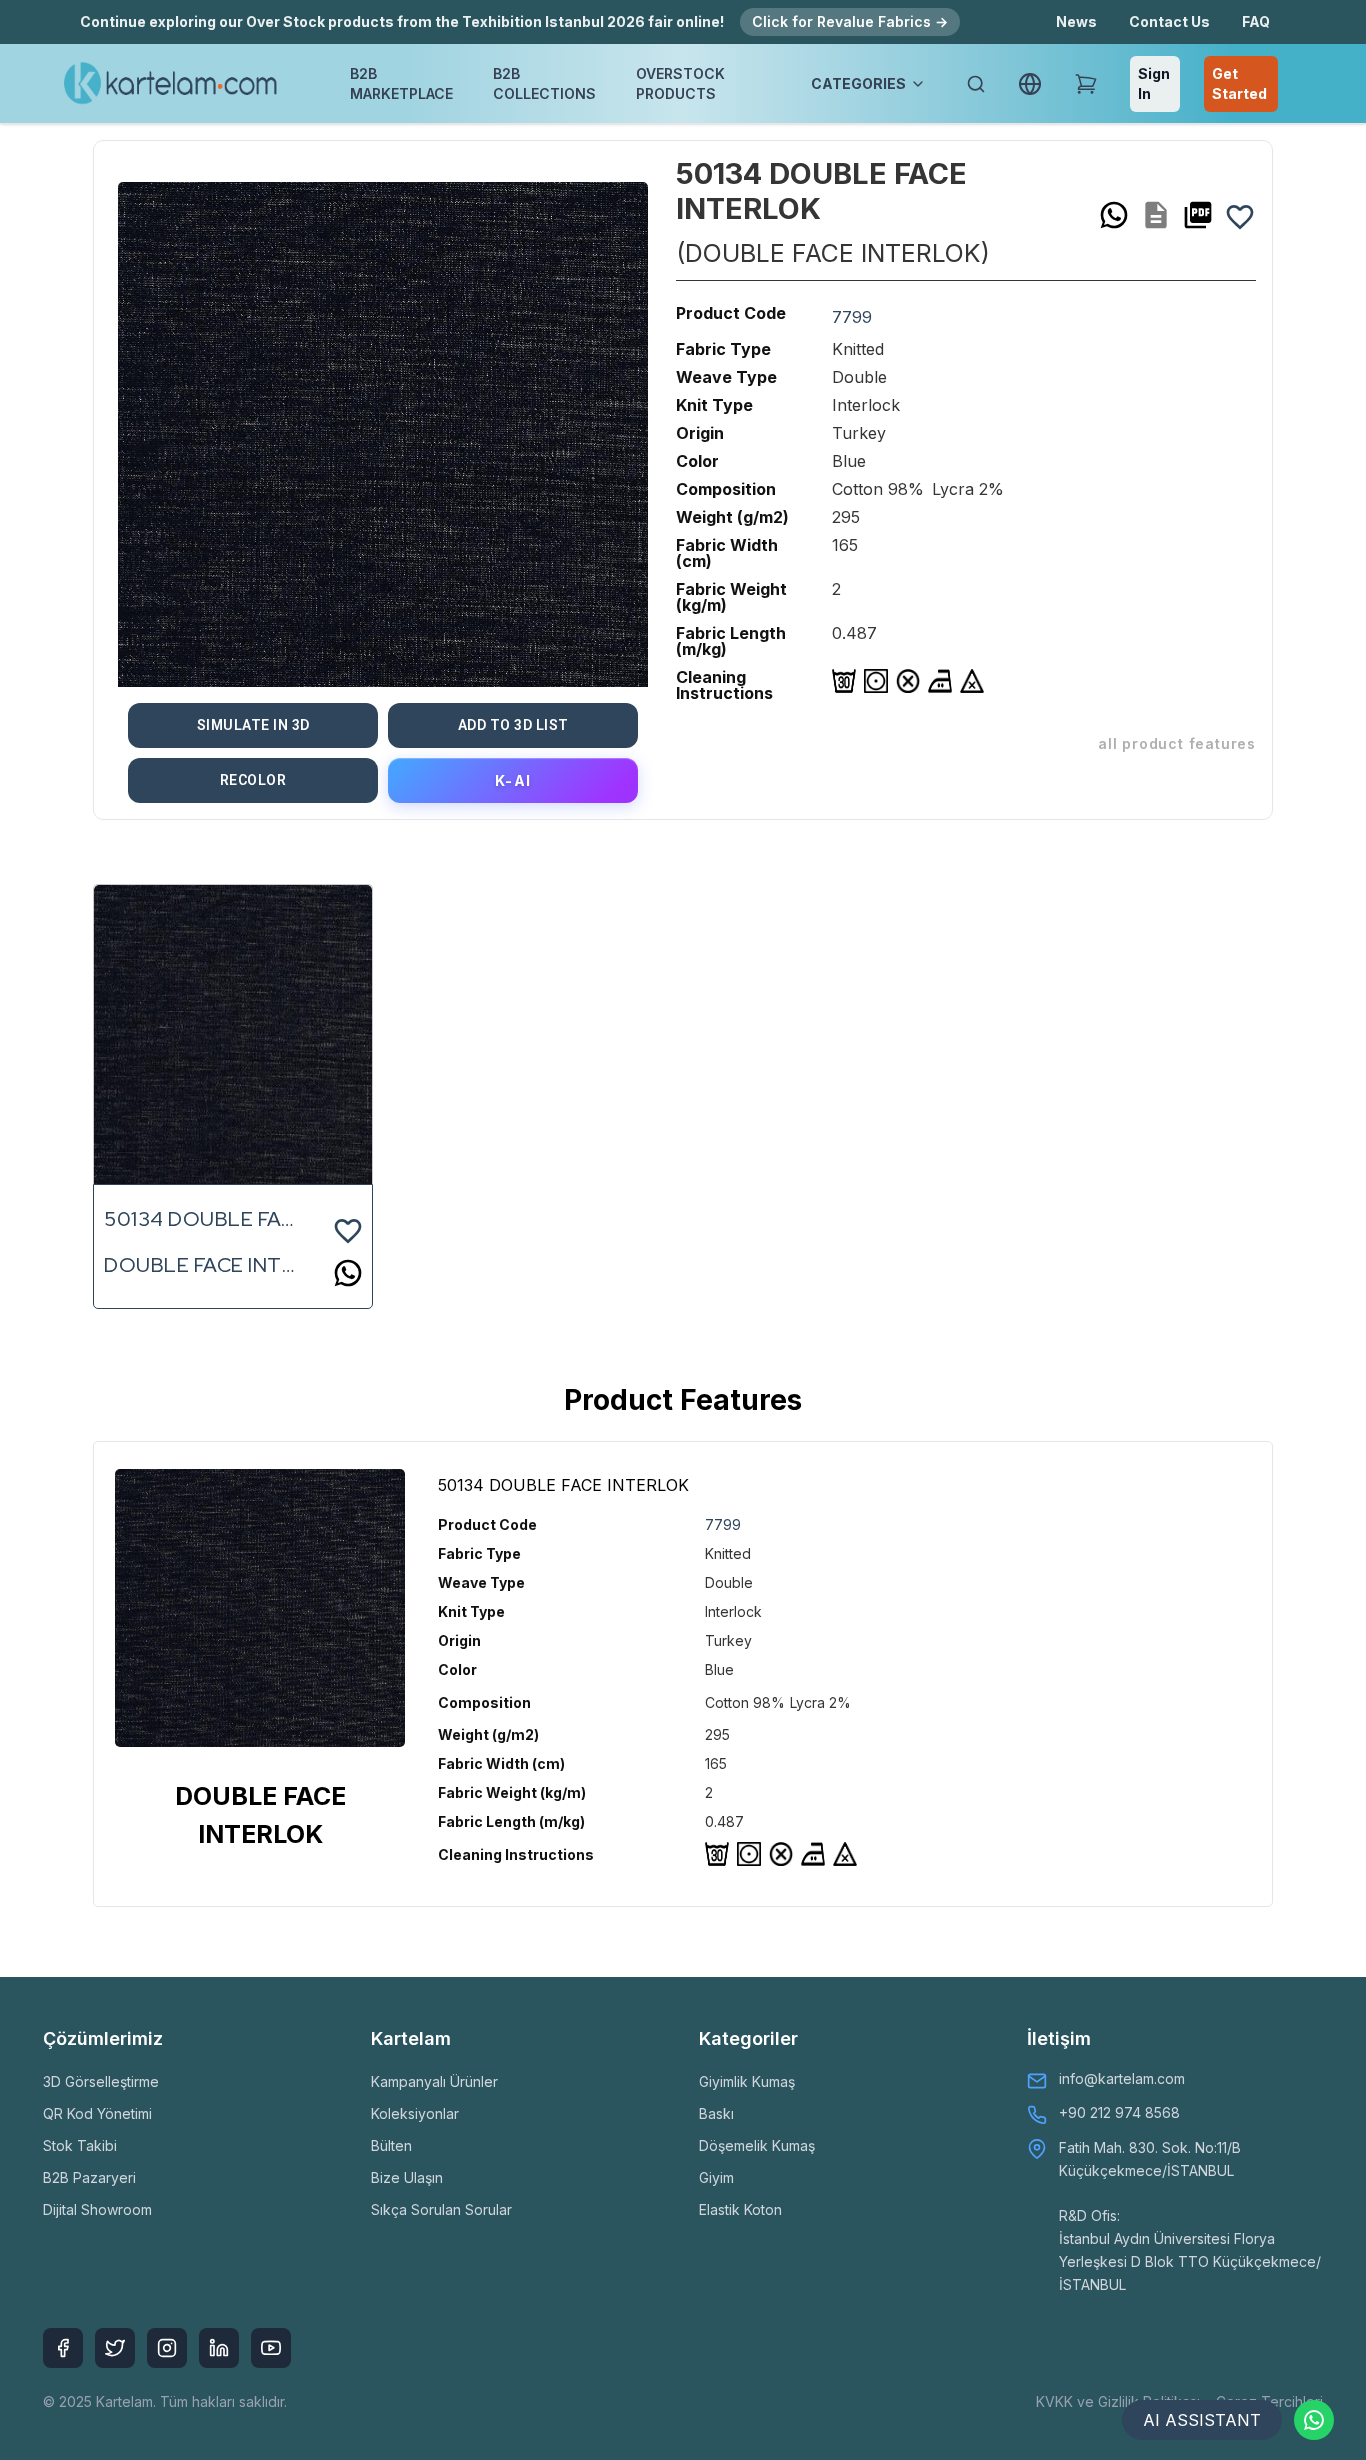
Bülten (391, 2145)
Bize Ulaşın (407, 2177)
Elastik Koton (740, 2209)
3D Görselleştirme (101, 2081)
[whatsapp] (1114, 215)
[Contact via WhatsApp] (1314, 2420)
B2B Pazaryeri (89, 2177)
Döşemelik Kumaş (757, 2145)
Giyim (716, 2177)
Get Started (1239, 83)
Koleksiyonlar (415, 2113)
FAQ (1256, 21)
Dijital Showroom (97, 2209)
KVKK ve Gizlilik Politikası (1118, 2401)
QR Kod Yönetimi (97, 2113)
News (1076, 21)
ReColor (253, 780)
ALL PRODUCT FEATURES (1177, 743)
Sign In (1154, 83)
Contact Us (1169, 21)
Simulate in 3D (253, 725)
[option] (383, 422)
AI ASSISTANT (1202, 2420)
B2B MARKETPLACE (401, 83)
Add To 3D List (513, 725)
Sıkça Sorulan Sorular (441, 2209)
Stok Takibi (80, 2145)
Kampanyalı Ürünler (434, 2081)
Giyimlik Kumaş (747, 2081)
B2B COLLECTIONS (544, 83)
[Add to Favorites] (1240, 215)
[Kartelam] (171, 84)
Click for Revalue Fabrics (850, 21)
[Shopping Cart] (1086, 84)
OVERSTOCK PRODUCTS (680, 83)
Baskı (716, 2113)
